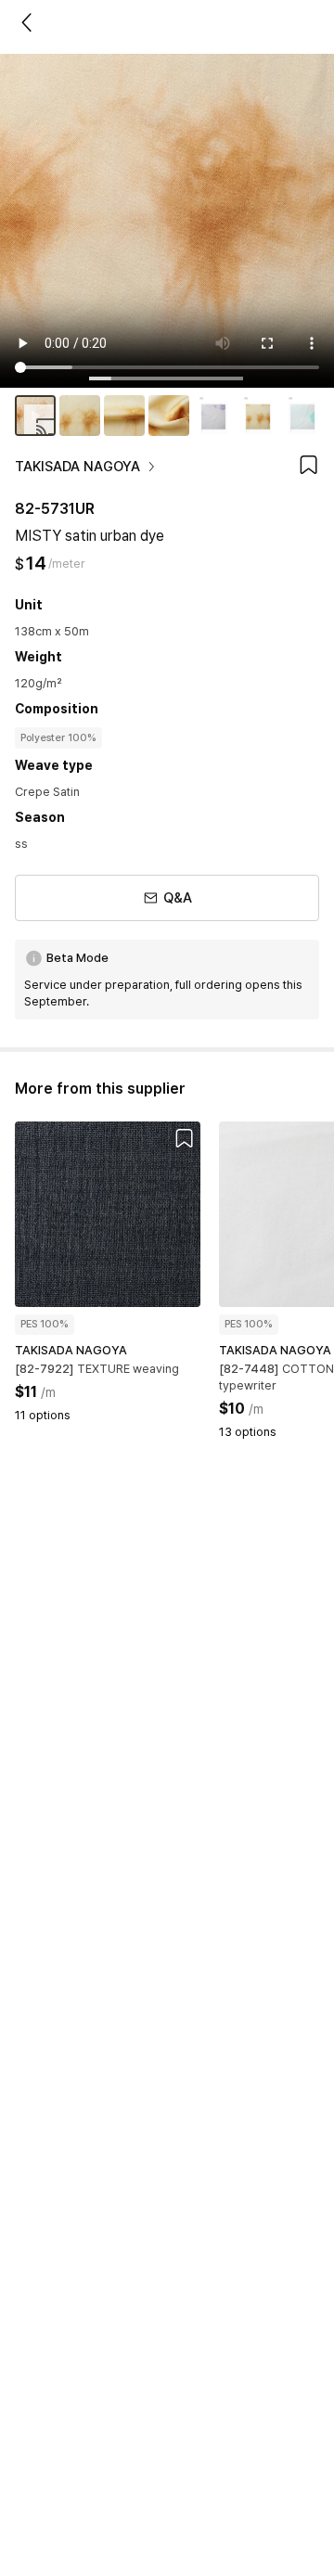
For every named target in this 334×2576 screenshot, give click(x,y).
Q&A (178, 898)
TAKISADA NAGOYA (77, 467)
